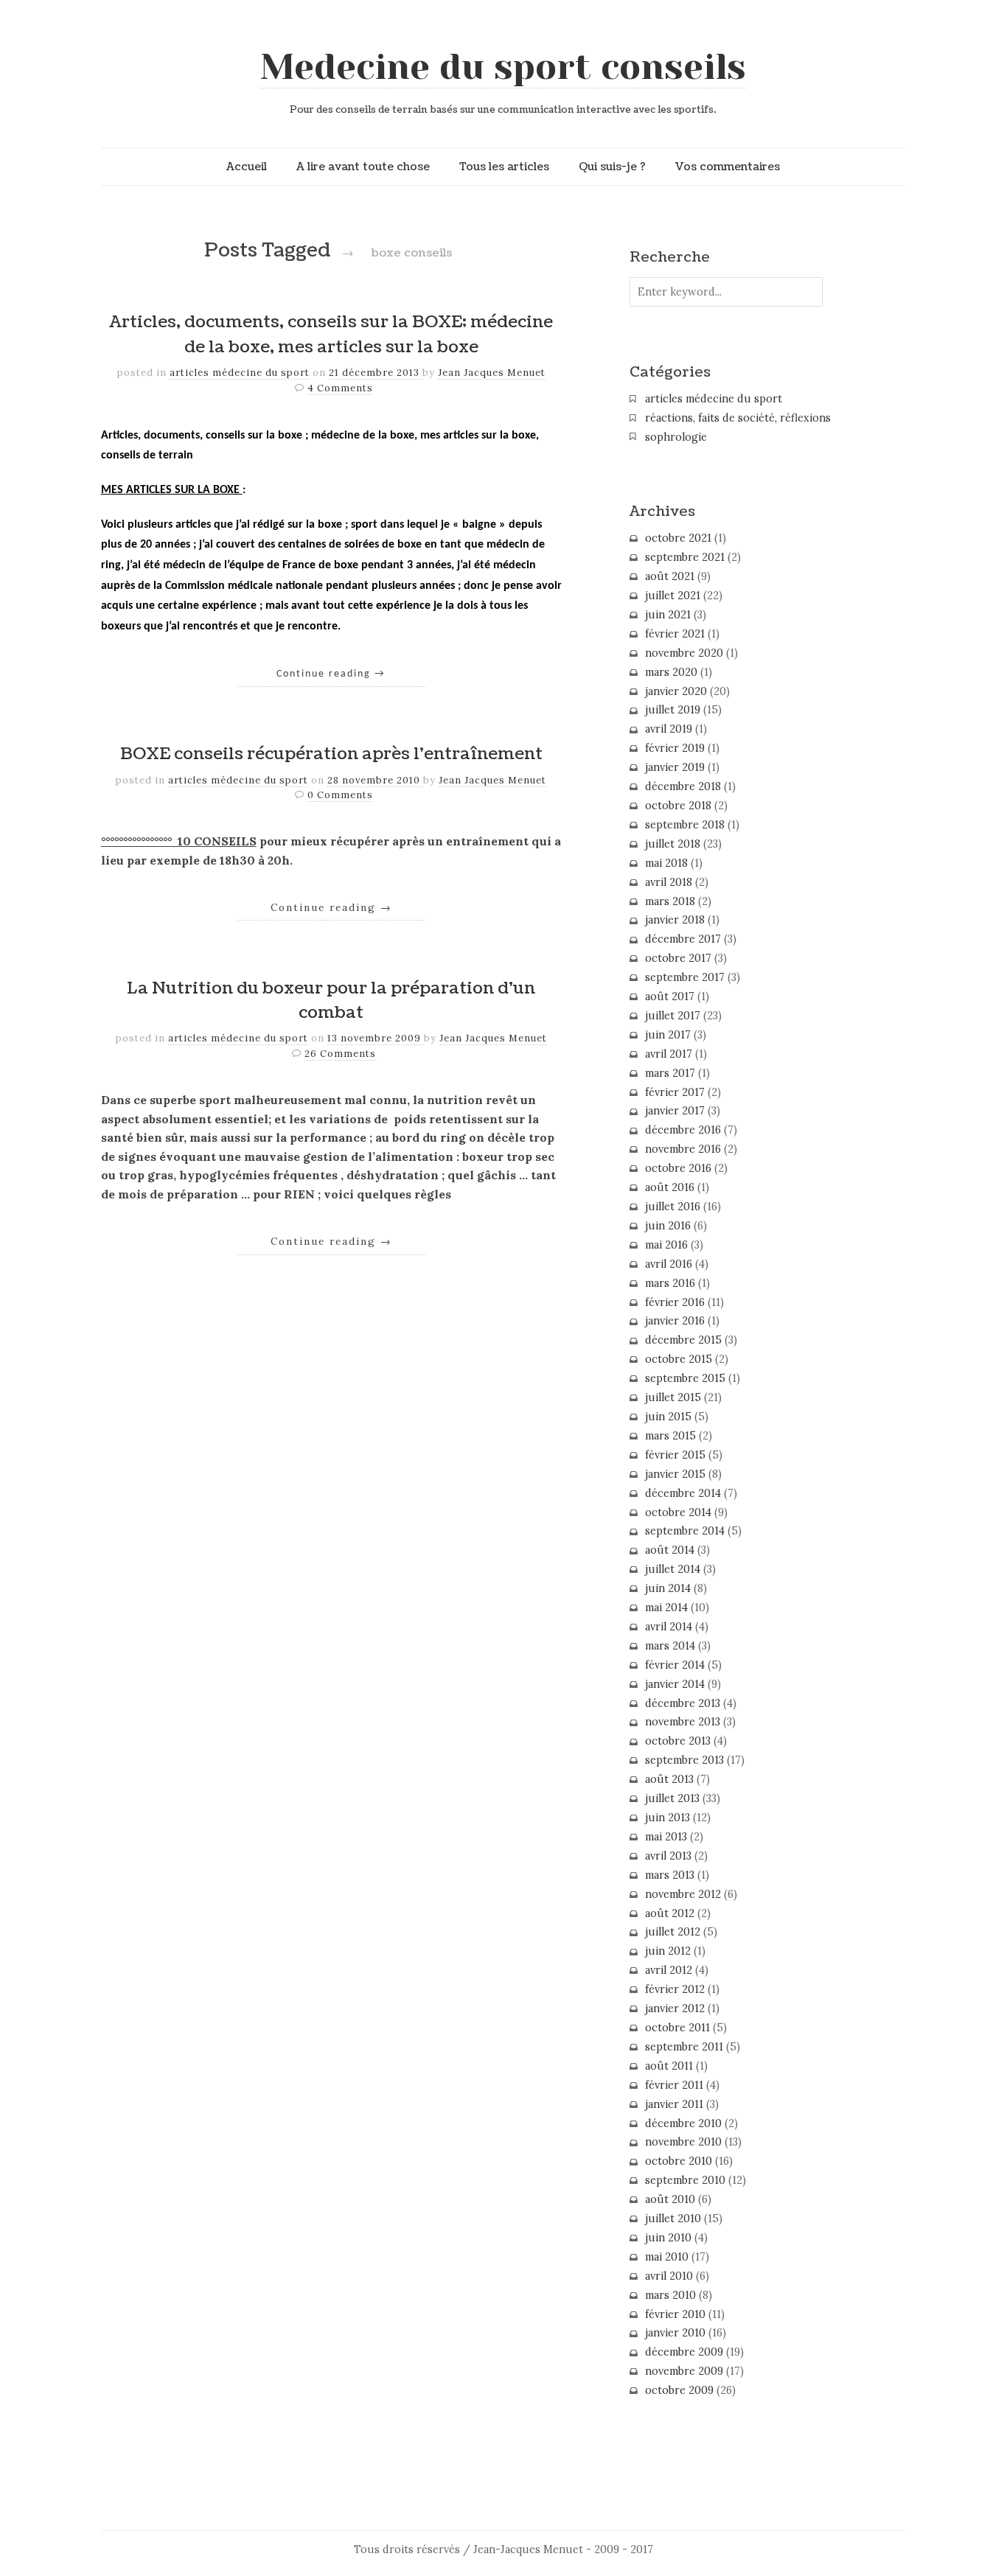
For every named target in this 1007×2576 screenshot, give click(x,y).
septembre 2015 (685, 1378)
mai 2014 (666, 1608)
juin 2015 (668, 1417)
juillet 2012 (673, 1932)
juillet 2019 (673, 710)
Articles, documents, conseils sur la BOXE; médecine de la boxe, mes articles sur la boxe (331, 335)
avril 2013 (668, 1856)
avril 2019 (669, 729)
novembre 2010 (683, 2142)
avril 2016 (669, 1264)
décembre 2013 (683, 1703)
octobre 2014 (678, 1512)
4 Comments (340, 388)
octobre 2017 (678, 958)
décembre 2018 (683, 786)
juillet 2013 (672, 1798)
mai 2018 (666, 863)
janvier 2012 (675, 2008)
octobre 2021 (678, 538)
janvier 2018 (675, 920)
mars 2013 (670, 1875)
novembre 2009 (684, 2371)
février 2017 (675, 1092)
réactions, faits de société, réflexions (738, 418)
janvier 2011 (674, 2104)
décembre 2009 (684, 2352)
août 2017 (670, 996)
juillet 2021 (673, 596)
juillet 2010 (673, 2219)
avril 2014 (669, 1627)
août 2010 (670, 2199)
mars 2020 (671, 672)
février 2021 (675, 634)
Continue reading (331, 674)
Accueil (247, 167)
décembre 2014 (683, 1493)
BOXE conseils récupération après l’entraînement (331, 754)
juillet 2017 (673, 1016)
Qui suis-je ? (612, 167)
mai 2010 (667, 2257)
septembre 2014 (685, 1531)
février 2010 (675, 2314)
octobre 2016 (678, 1168)
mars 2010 (670, 2295)
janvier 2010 (675, 2333)
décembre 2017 (683, 939)
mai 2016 (666, 1245)
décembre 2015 (683, 1340)
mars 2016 (670, 1283)
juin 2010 (668, 2238)
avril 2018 (669, 882)
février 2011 (674, 2085)
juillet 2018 (673, 844)
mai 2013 (666, 1837)
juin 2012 (668, 1951)
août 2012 (670, 1913)
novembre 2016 (683, 1149)
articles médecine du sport (240, 373)
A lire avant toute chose (363, 167)
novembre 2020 (684, 653)
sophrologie (676, 437)
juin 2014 (668, 1588)
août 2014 (670, 1550)
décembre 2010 (683, 2123)
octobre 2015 (679, 1359)
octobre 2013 (678, 1741)
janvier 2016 (675, 1321)
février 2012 (675, 1989)
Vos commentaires (728, 167)
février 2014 (675, 1665)
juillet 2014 (673, 1569)
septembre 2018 (685, 825)
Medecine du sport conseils (503, 67)
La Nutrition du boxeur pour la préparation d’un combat (331, 1001)
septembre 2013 (684, 1760)
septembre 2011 (684, 2047)
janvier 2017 (675, 1111)
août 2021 (670, 576)
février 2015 (675, 1455)
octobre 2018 (678, 806)
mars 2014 (670, 1646)
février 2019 (675, 748)
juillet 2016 (673, 1207)
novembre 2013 (683, 1722)
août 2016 (670, 1187)
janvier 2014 (675, 1684)
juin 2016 (668, 1226)
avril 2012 (669, 1970)
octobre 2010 (679, 2161)
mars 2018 (670, 901)
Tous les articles (504, 167)
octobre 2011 (677, 2028)
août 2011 (669, 2066)
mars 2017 (670, 1073)
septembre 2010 (685, 2180)
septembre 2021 (685, 557)
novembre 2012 (683, 1894)
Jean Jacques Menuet (492, 373)
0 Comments (340, 795)
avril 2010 (669, 2276)
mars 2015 (670, 1436)
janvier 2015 (675, 1474)
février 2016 (675, 1302)
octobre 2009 (679, 2390)
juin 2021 (668, 615)
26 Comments (340, 1054)
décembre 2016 (683, 1130)
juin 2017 (668, 1035)
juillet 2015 (673, 1397)
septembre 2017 (685, 977)
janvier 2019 (675, 767)
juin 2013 (668, 1818)
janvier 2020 (676, 691)
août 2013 (669, 1779)
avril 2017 (669, 1054)
